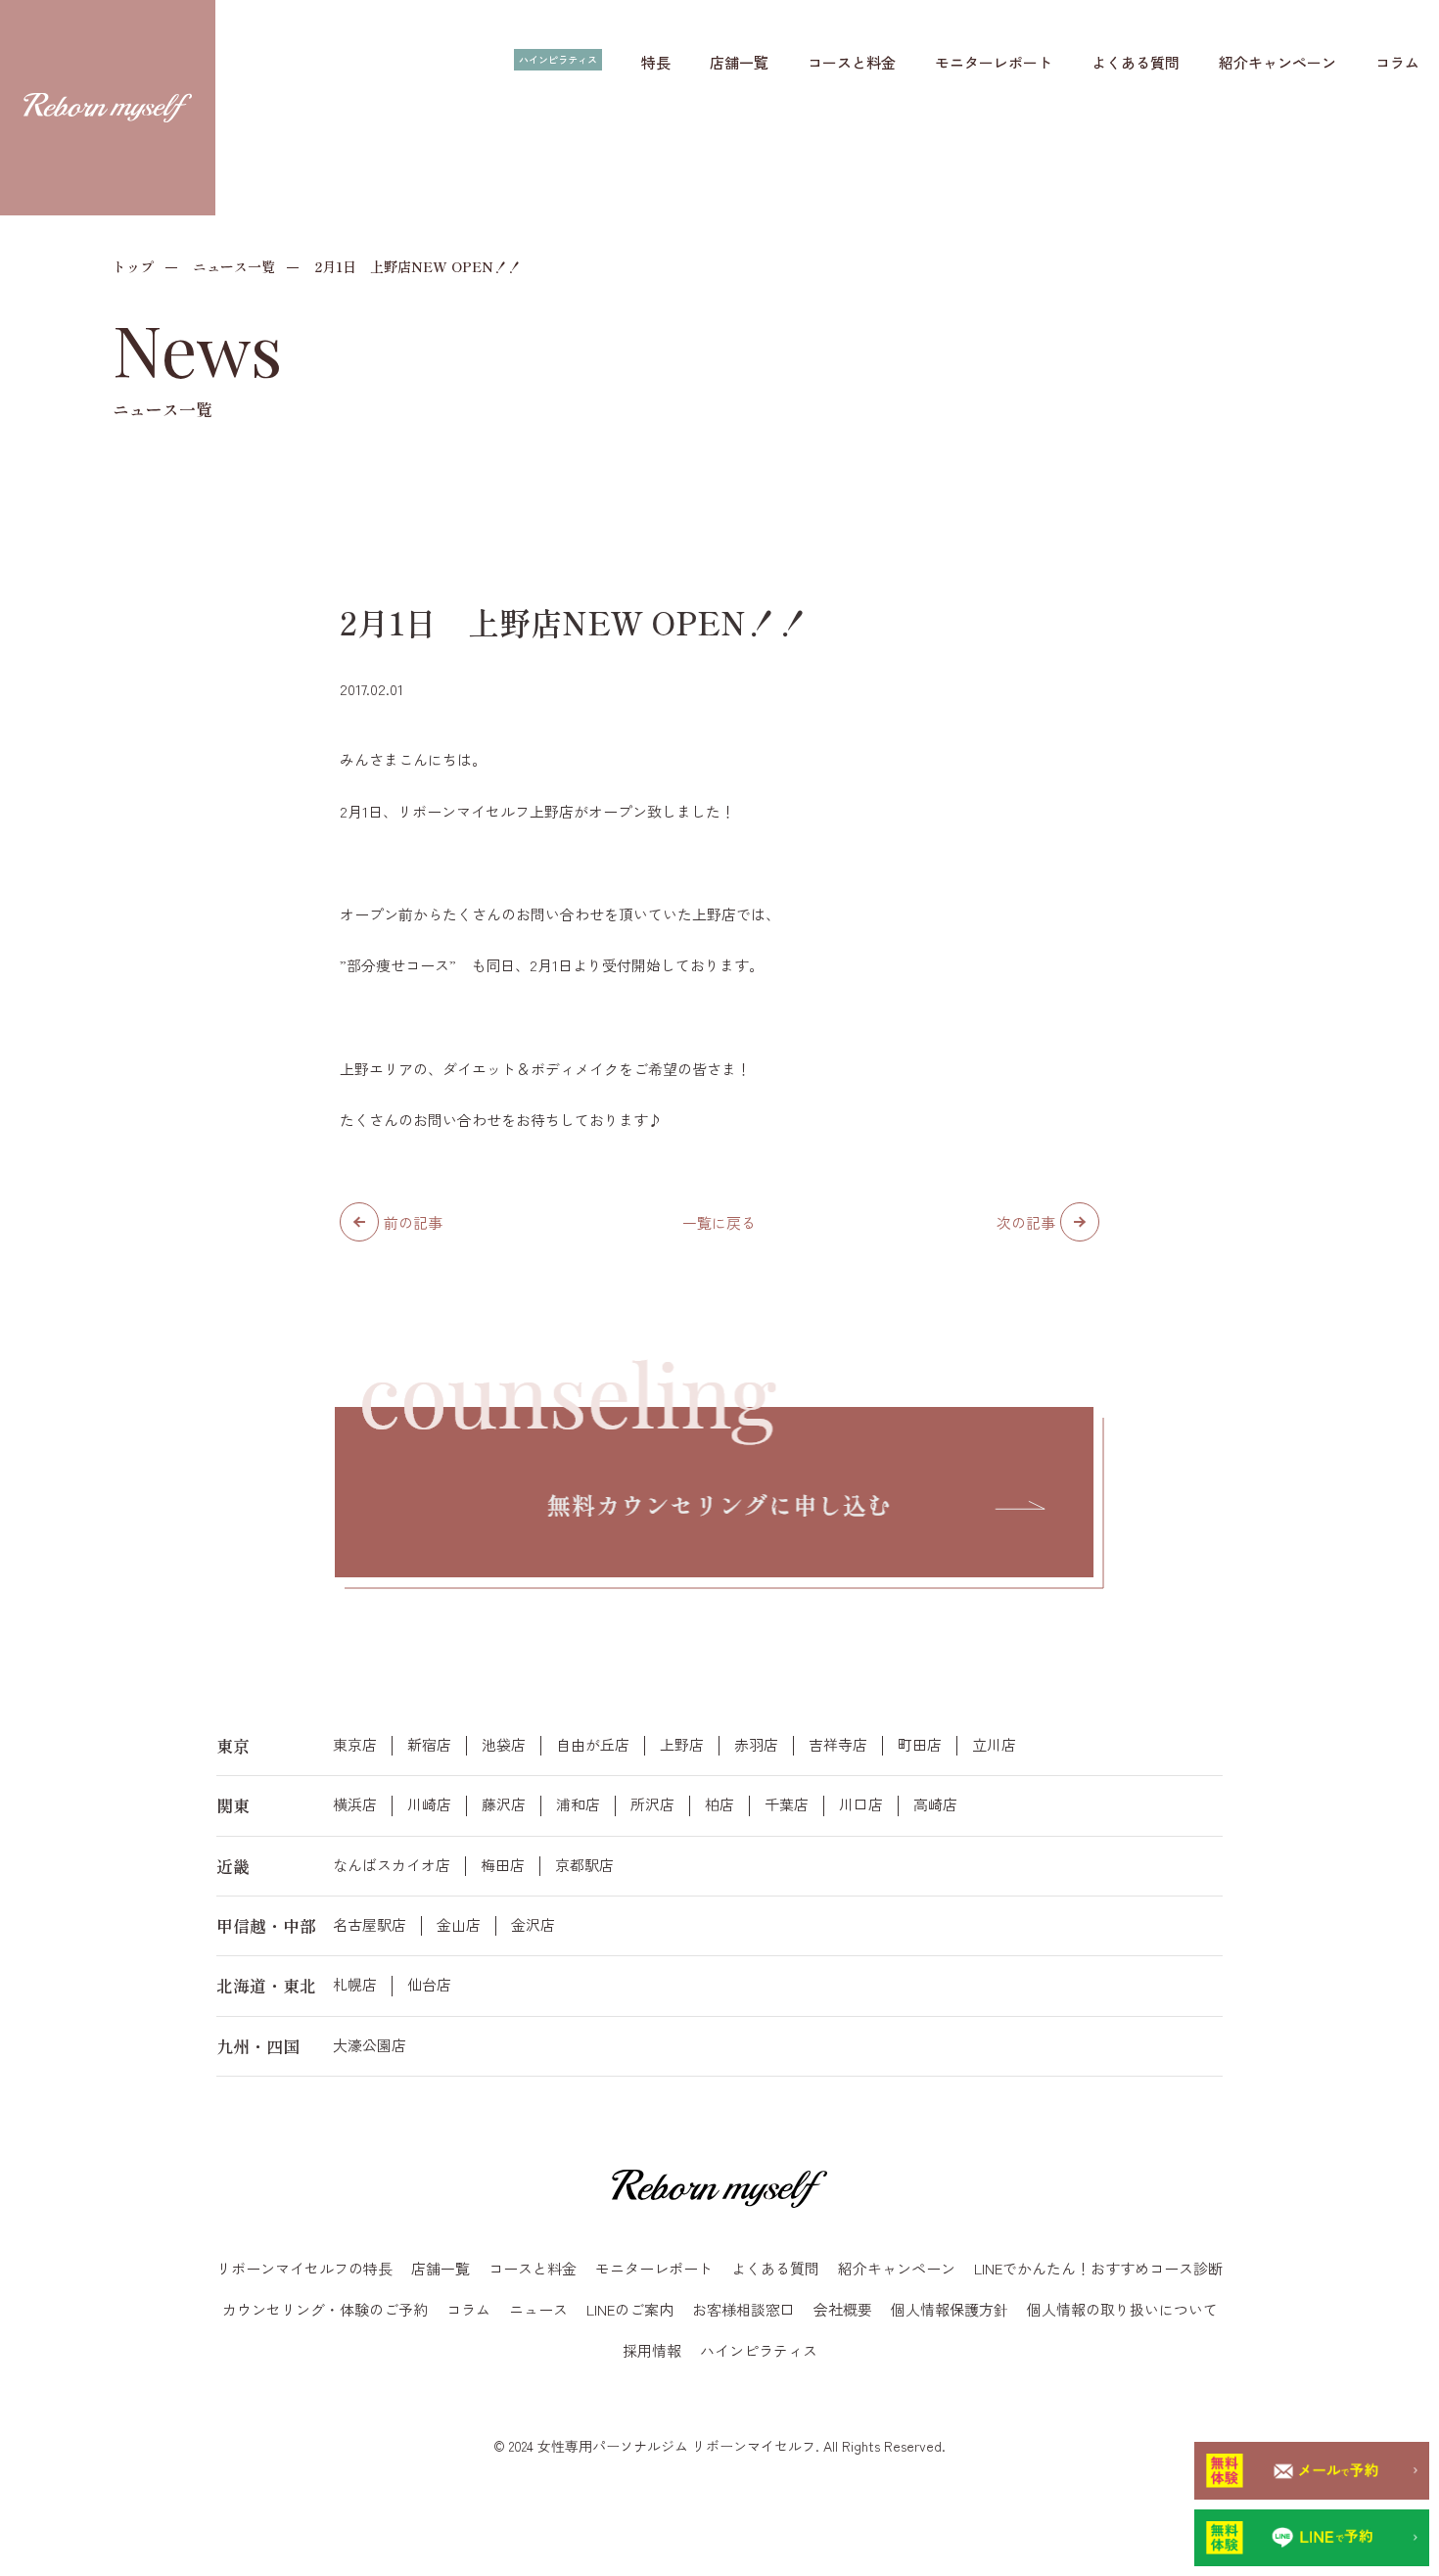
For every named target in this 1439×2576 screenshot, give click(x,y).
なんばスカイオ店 (392, 1865)
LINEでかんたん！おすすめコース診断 (1098, 2268)
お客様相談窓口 (743, 2309)
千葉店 (787, 1804)
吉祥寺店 (838, 1745)
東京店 (355, 1745)
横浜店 (355, 1804)
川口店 (861, 1804)
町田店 (920, 1745)
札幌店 (355, 1985)
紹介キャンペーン (1277, 62)
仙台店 (429, 1985)
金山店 (459, 1925)
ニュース (538, 2309)
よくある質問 (1136, 62)
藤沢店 (504, 1804)
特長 (656, 62)
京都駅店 (584, 1865)
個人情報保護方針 (950, 2309)
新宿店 (429, 1745)
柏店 (719, 1804)
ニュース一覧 (234, 266)
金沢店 (533, 1925)
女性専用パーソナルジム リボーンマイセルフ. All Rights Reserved (740, 2446)
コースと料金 (852, 62)
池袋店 (504, 1745)
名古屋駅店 (370, 1925)
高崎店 (935, 1804)
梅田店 (503, 1865)
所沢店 (652, 1804)
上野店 (682, 1745)
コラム (1397, 62)
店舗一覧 (739, 62)
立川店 (994, 1745)
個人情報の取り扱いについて (1122, 2309)
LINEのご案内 (630, 2309)
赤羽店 (756, 1745)
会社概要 (843, 2309)
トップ (133, 266)
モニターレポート (994, 62)
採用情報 (652, 2350)
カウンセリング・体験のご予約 (325, 2309)
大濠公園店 (370, 2045)
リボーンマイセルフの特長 (304, 2268)
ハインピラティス (558, 59)
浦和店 (578, 1804)
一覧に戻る (719, 1222)
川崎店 (429, 1804)
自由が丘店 (593, 1745)
